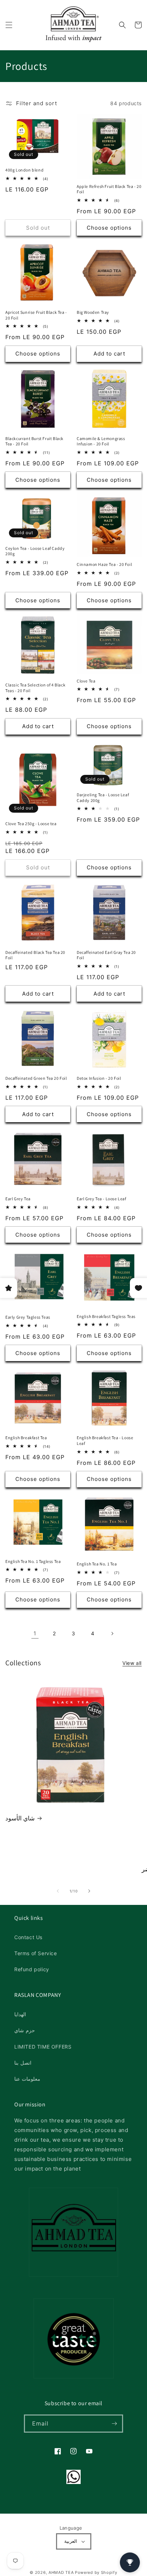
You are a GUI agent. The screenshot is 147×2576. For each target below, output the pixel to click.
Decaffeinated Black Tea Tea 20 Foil (35, 955)
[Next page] (112, 1634)
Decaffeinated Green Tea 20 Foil (36, 1078)
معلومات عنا (27, 2079)
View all (132, 1663)
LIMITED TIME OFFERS (43, 2047)
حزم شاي (25, 2030)
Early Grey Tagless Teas (28, 1317)
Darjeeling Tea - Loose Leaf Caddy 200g (103, 798)
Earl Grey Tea (18, 1199)
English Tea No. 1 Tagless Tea (33, 1561)
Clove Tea (86, 681)
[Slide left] (58, 1891)
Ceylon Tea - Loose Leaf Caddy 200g (35, 551)
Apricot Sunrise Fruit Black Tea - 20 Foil (36, 315)
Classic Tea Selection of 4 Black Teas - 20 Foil (35, 688)
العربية (71, 2541)
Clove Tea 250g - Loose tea (31, 824)
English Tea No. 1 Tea (97, 1564)
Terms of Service (36, 1953)
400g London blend (24, 170)
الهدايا (20, 2014)
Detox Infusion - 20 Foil (99, 1078)
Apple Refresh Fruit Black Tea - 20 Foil (109, 189)
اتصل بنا (23, 2063)
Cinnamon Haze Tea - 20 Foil (104, 564)
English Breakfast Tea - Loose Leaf (105, 1440)
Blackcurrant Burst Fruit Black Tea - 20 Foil (34, 441)
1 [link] (35, 1633)
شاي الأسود (20, 1818)
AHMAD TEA (61, 2572)
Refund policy (32, 1969)
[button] (9, 25)
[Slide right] (89, 1891)
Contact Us (28, 1937)
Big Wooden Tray (93, 312)
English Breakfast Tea (26, 1438)
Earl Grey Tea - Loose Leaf (102, 1199)
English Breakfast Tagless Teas (106, 1316)
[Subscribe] (114, 2424)
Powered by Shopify (96, 2572)
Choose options (109, 228)
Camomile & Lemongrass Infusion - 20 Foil (101, 441)
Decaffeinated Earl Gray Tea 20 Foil (106, 955)
